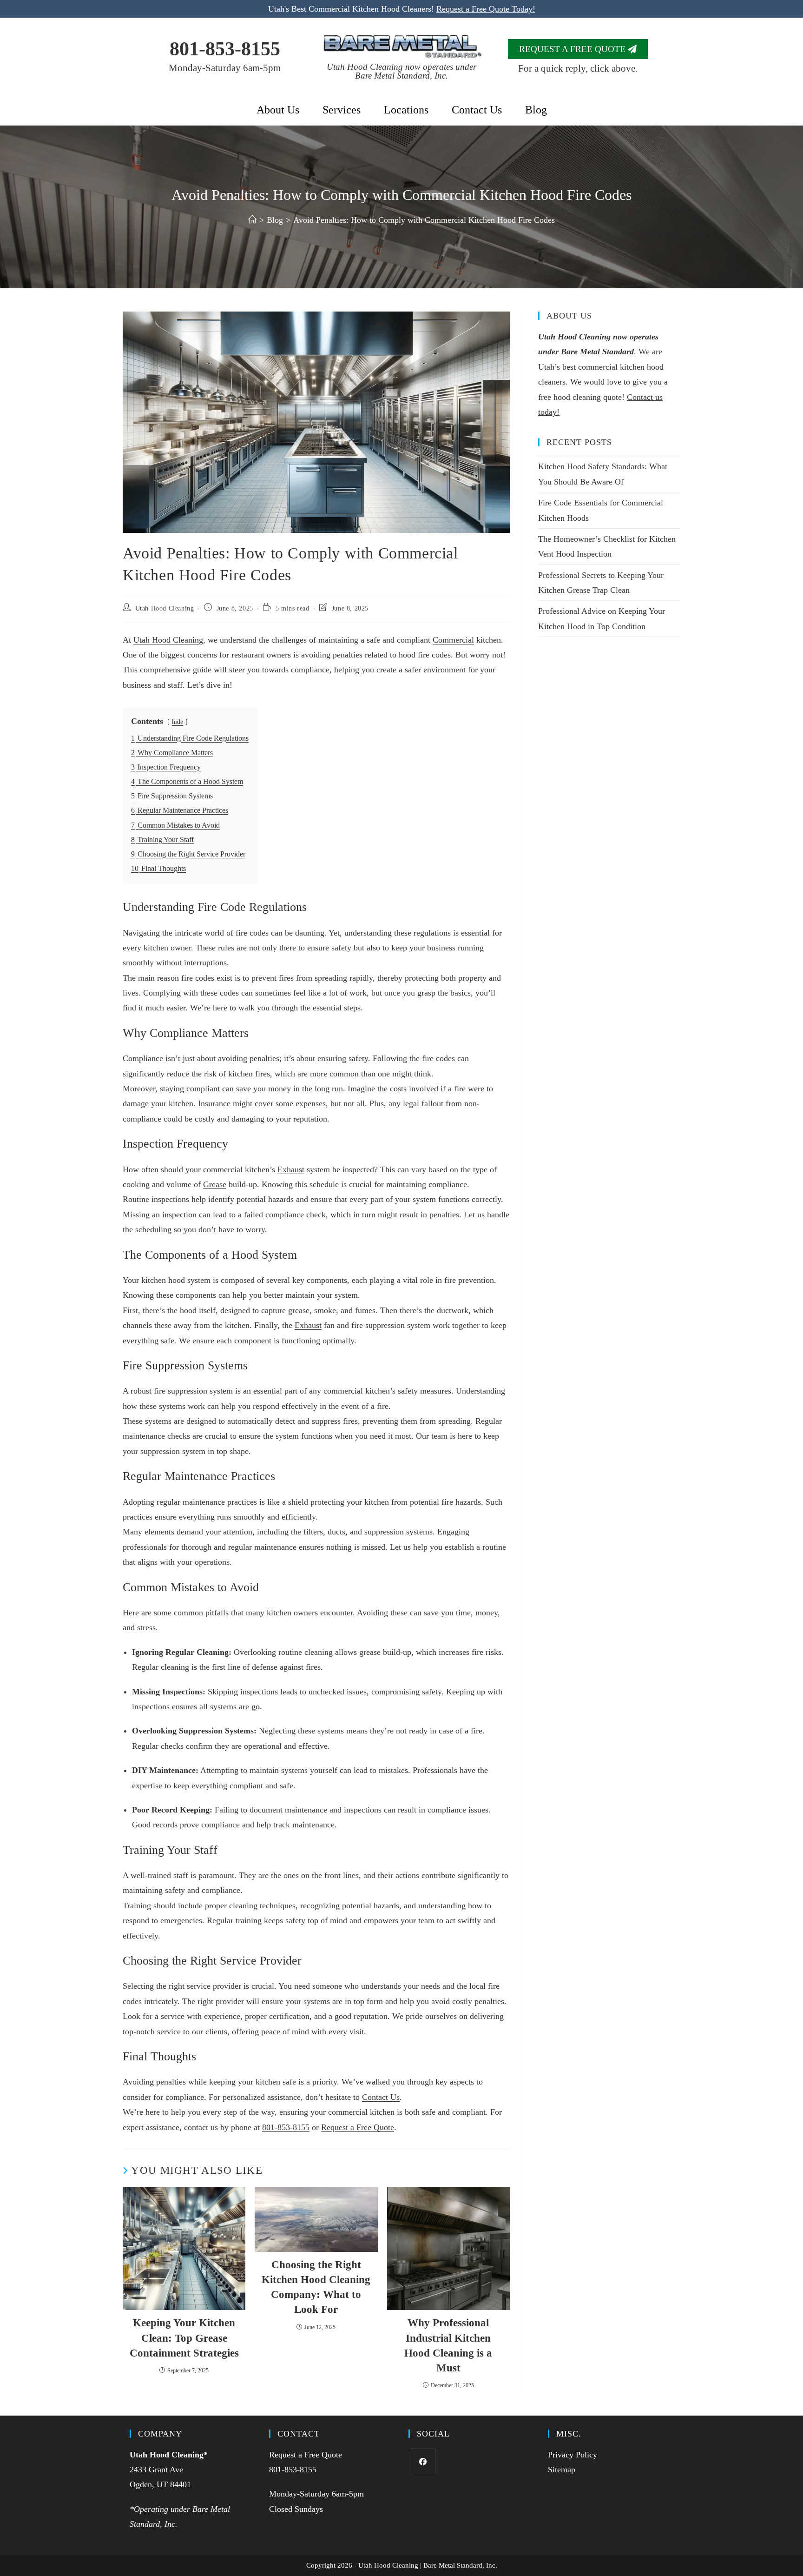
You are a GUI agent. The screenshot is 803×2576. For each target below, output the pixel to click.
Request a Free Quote (358, 2127)
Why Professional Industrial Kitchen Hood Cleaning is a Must (448, 2345)
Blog (536, 110)
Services (342, 110)
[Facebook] (423, 2461)
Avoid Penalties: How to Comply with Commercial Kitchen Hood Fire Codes (424, 220)
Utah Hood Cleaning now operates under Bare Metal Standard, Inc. (401, 71)
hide (178, 722)
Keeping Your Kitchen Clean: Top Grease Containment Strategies (184, 2338)
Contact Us (477, 110)
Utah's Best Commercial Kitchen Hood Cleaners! (402, 9)
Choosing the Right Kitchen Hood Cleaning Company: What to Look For (316, 2287)
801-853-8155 (225, 49)
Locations (406, 110)
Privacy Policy (573, 2455)
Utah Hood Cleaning (165, 608)
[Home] (252, 220)
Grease (215, 1184)
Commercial (453, 640)
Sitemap (562, 2470)
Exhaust (291, 1169)
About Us (278, 110)
